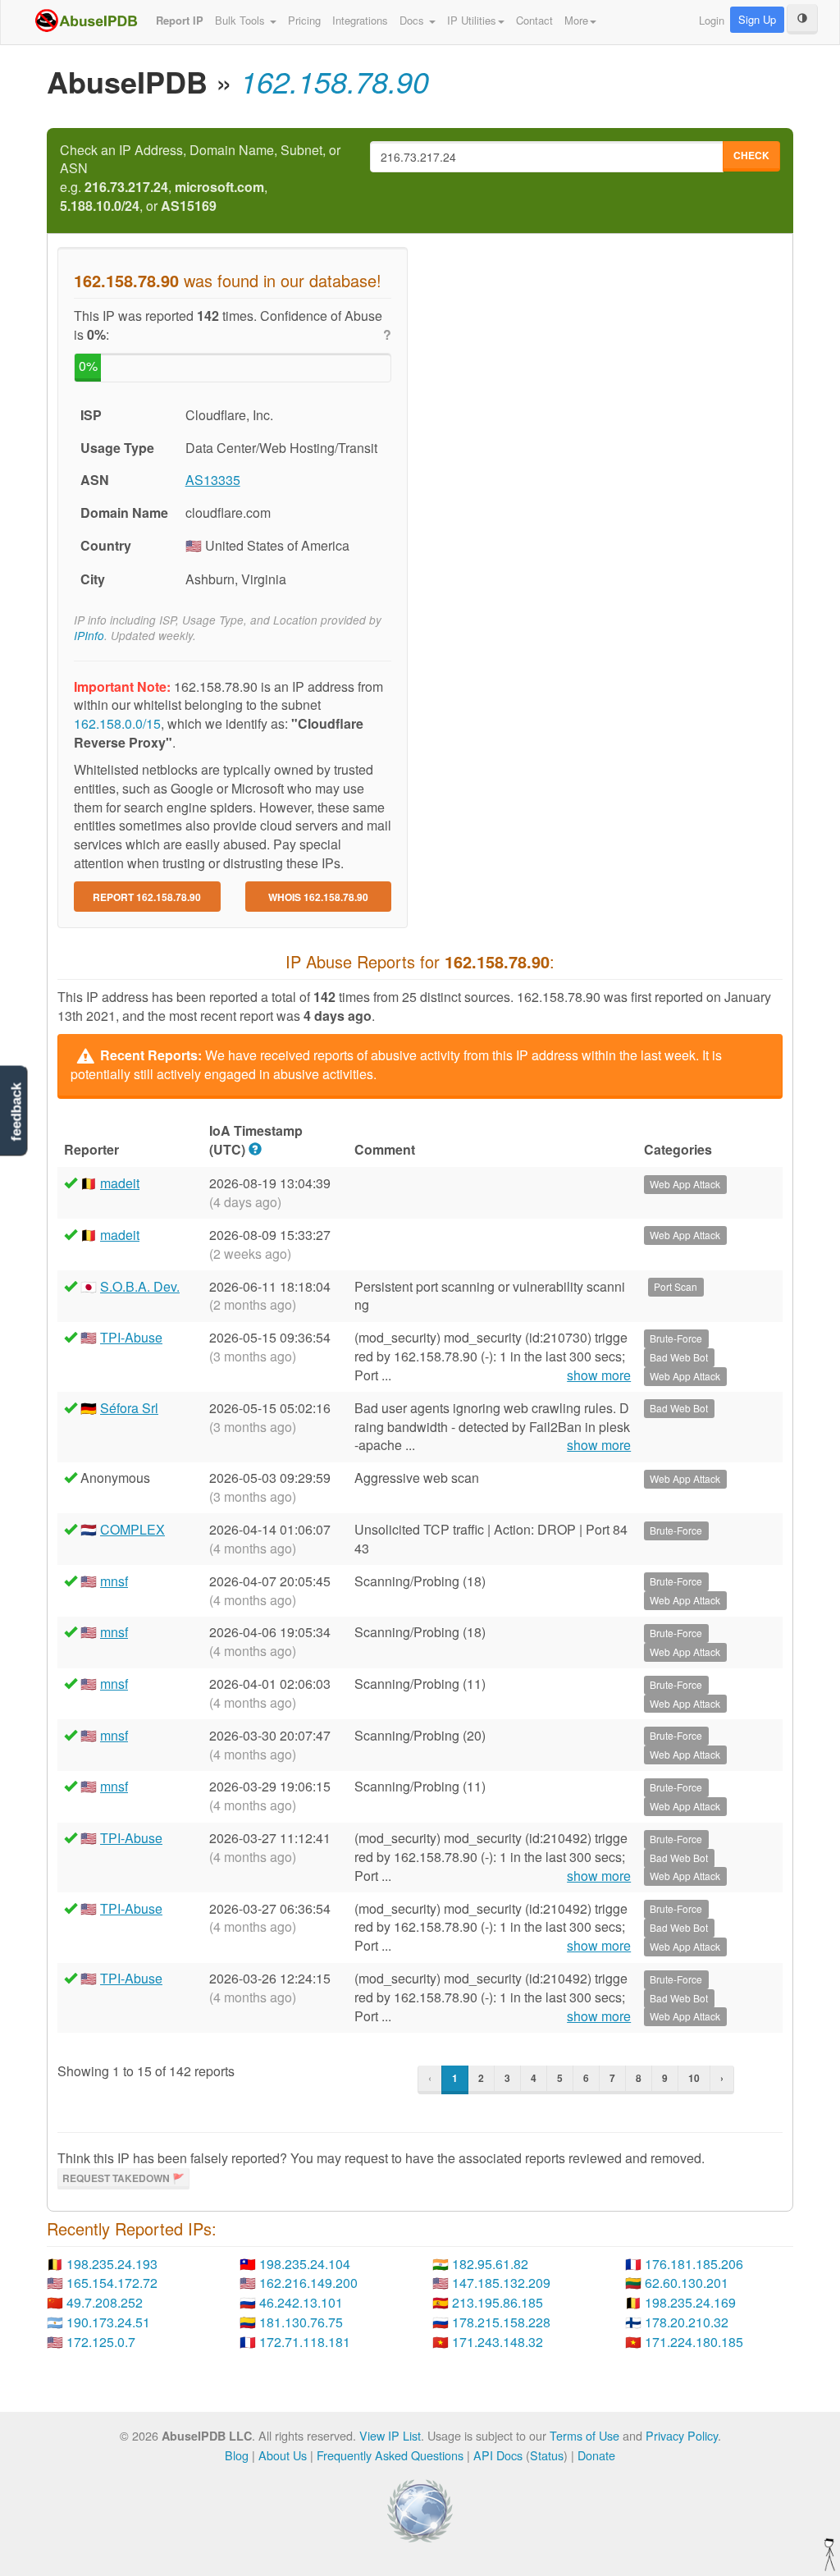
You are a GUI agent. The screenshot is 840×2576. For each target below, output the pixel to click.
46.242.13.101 (301, 2302)
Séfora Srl (129, 1408)
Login (712, 20)
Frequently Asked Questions (390, 2455)
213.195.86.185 (498, 2302)
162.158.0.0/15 (117, 723)
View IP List (390, 2435)
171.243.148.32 (498, 2342)
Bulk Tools (242, 20)
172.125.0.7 (101, 2342)
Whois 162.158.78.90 (318, 897)
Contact (534, 20)
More (576, 20)
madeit (120, 1183)
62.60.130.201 (687, 2283)
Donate (596, 2455)
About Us (283, 2455)
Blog (237, 2455)
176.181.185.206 (694, 2264)
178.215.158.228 (501, 2322)
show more (599, 1375)
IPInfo (89, 636)
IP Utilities (472, 20)
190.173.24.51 (108, 2322)
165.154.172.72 (112, 2283)
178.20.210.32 (687, 2322)
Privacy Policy (682, 2435)
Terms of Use (584, 2435)
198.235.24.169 (690, 2302)
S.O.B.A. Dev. (140, 1286)
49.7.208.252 (105, 2302)
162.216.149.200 (308, 2283)
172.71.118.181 (305, 2342)
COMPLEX (132, 1529)
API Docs (498, 2455)
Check (751, 155)
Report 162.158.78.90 (147, 897)
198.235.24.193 (112, 2264)
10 (694, 2078)
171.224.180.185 (694, 2342)
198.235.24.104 (305, 2264)
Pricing (304, 20)
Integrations (360, 20)
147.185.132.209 (501, 2283)
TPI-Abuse (131, 1337)
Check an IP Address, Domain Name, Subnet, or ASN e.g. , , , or (200, 178)
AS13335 (213, 480)
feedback (16, 1112)
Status (547, 2455)
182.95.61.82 (490, 2264)
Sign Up (757, 19)
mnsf (114, 1581)
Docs (413, 20)
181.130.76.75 (301, 2322)
